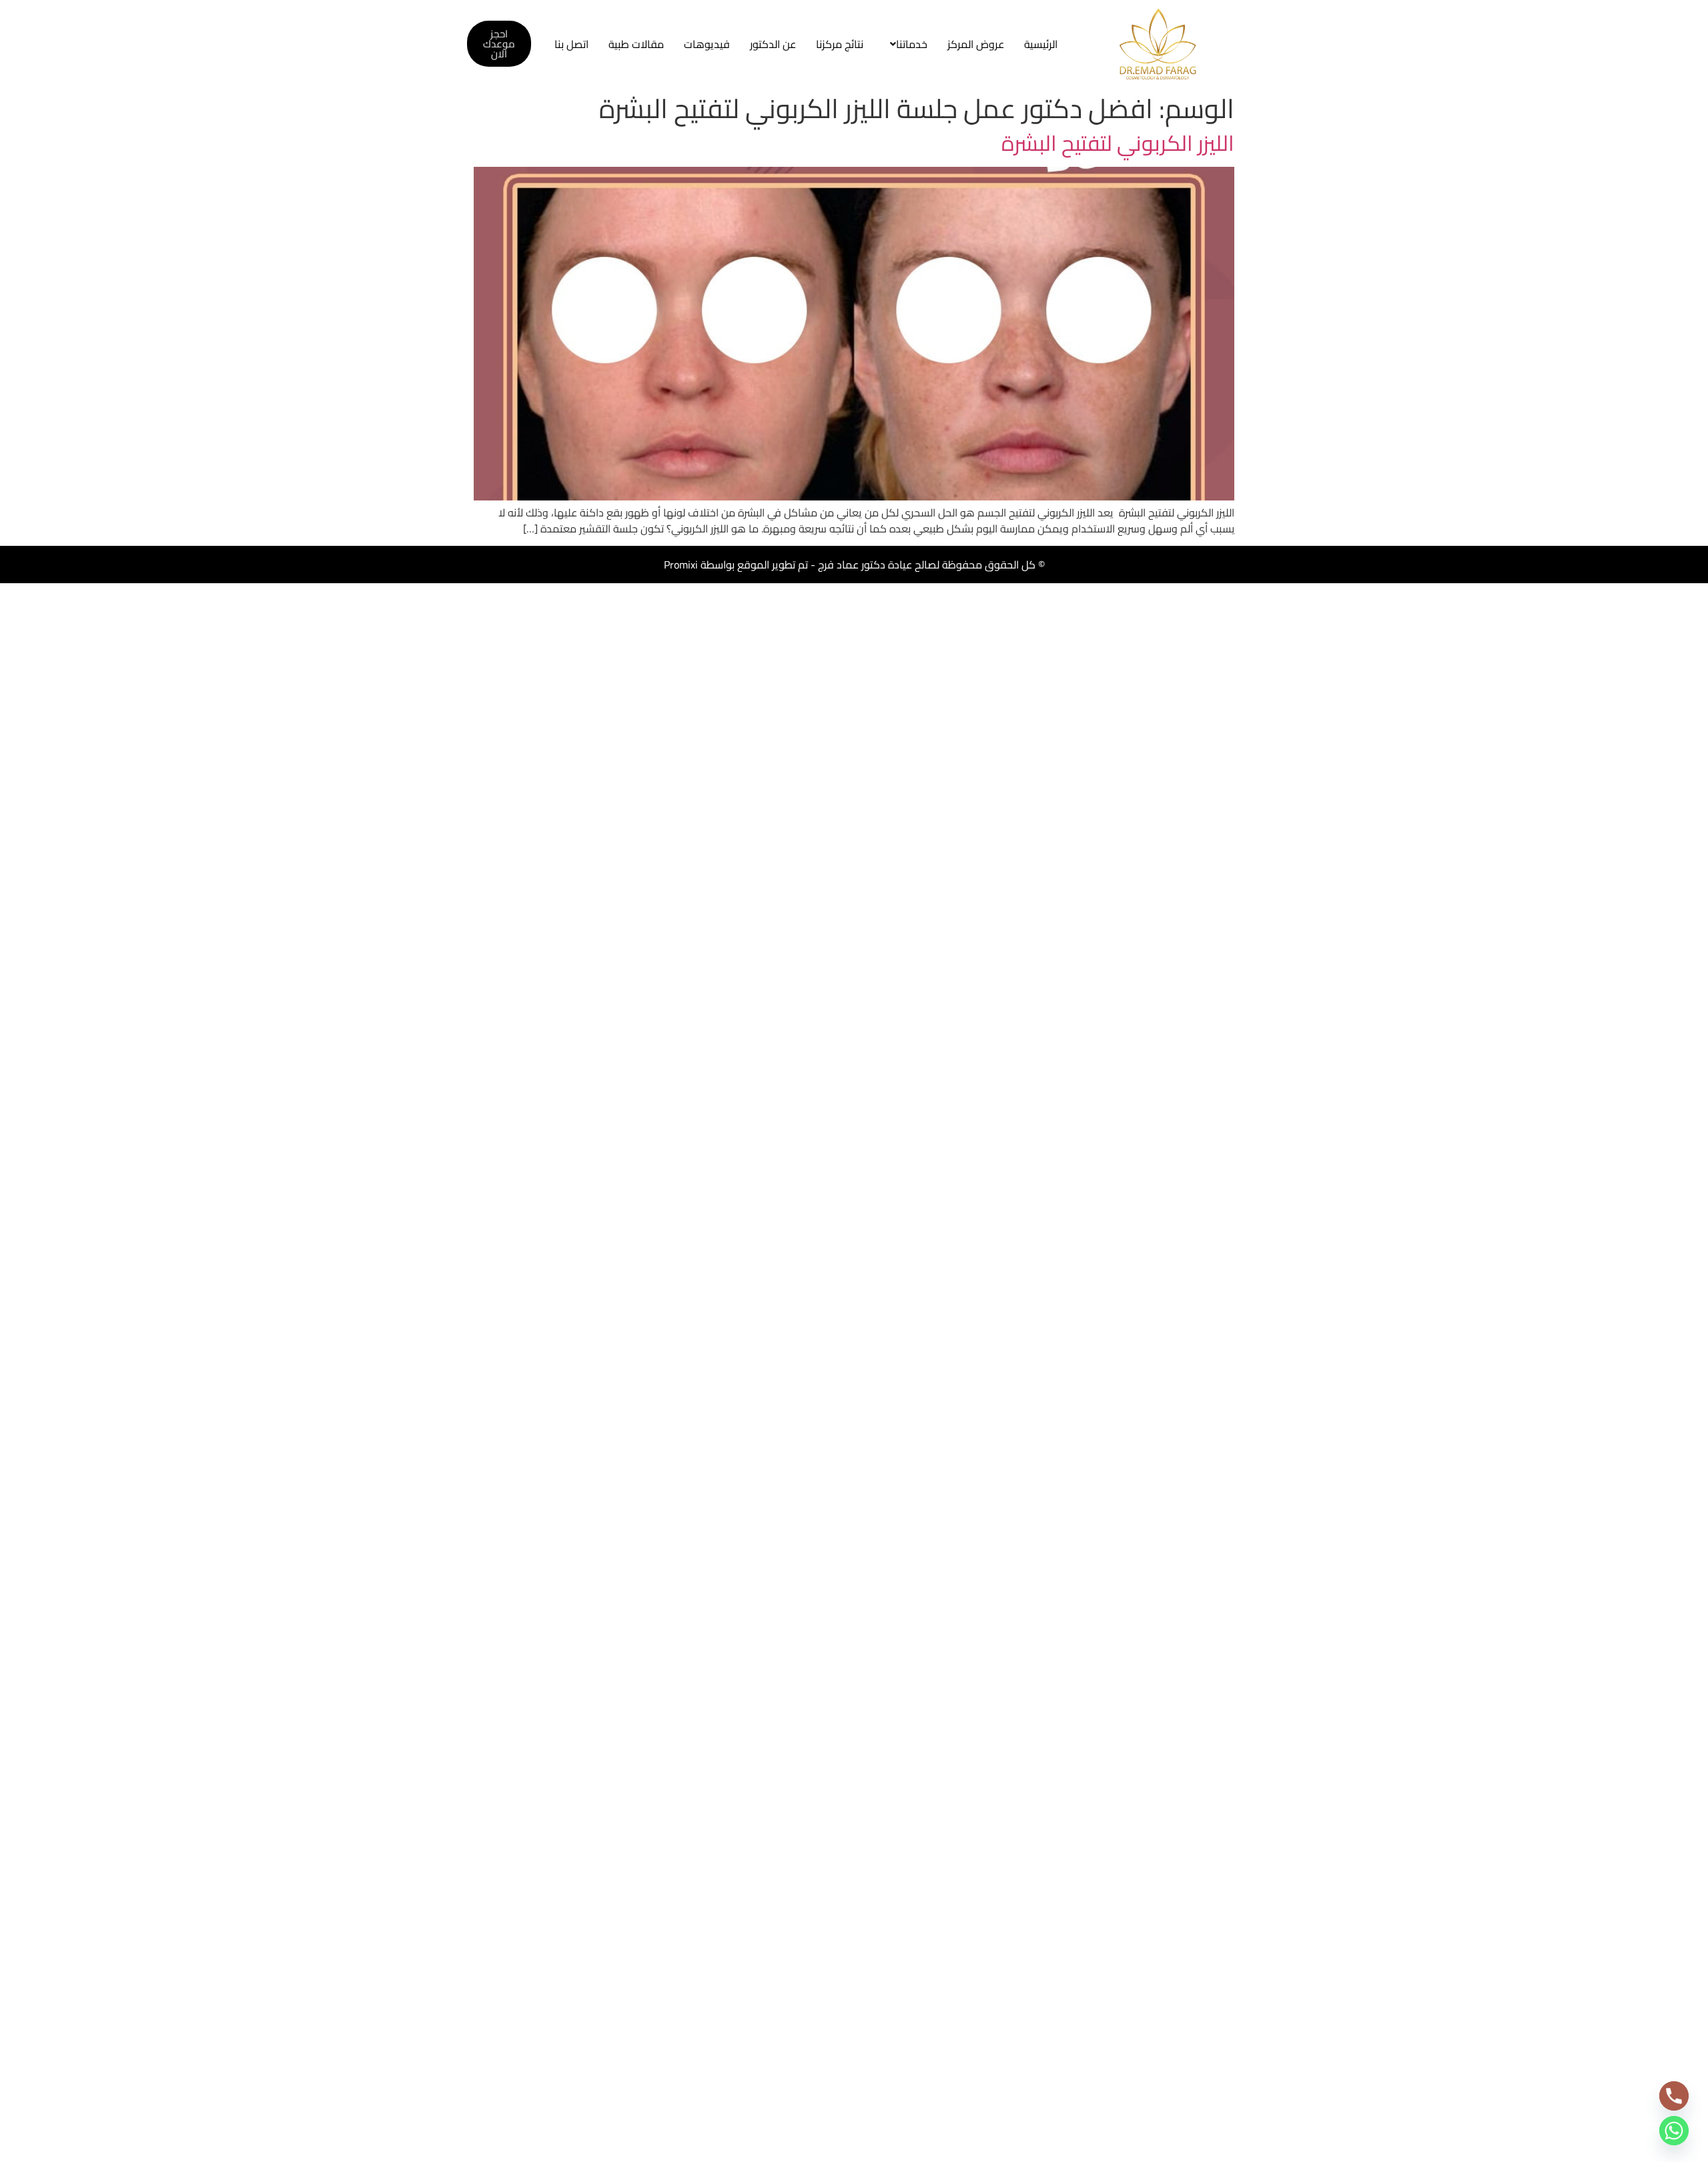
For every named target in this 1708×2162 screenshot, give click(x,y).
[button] (905, 44)
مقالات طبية (636, 44)
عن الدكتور (773, 44)
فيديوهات (707, 44)
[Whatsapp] (1674, 2131)
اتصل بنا (571, 44)
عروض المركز (976, 44)
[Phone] (1674, 2096)
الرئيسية (1041, 44)
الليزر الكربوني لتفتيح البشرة (1118, 143)
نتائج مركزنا (840, 44)
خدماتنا (912, 44)
